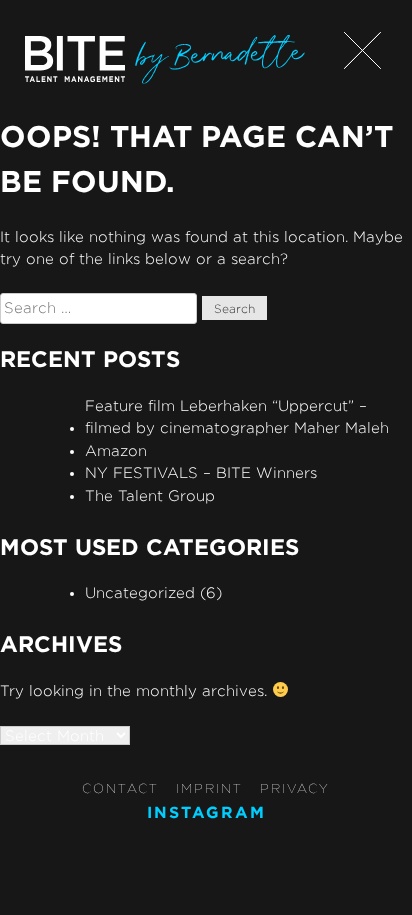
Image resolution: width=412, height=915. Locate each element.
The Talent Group (150, 495)
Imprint (209, 788)
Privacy (295, 788)
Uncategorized (140, 592)
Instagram (206, 812)
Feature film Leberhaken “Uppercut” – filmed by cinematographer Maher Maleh (237, 417)
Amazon (116, 450)
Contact (120, 788)
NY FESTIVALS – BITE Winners (201, 472)
